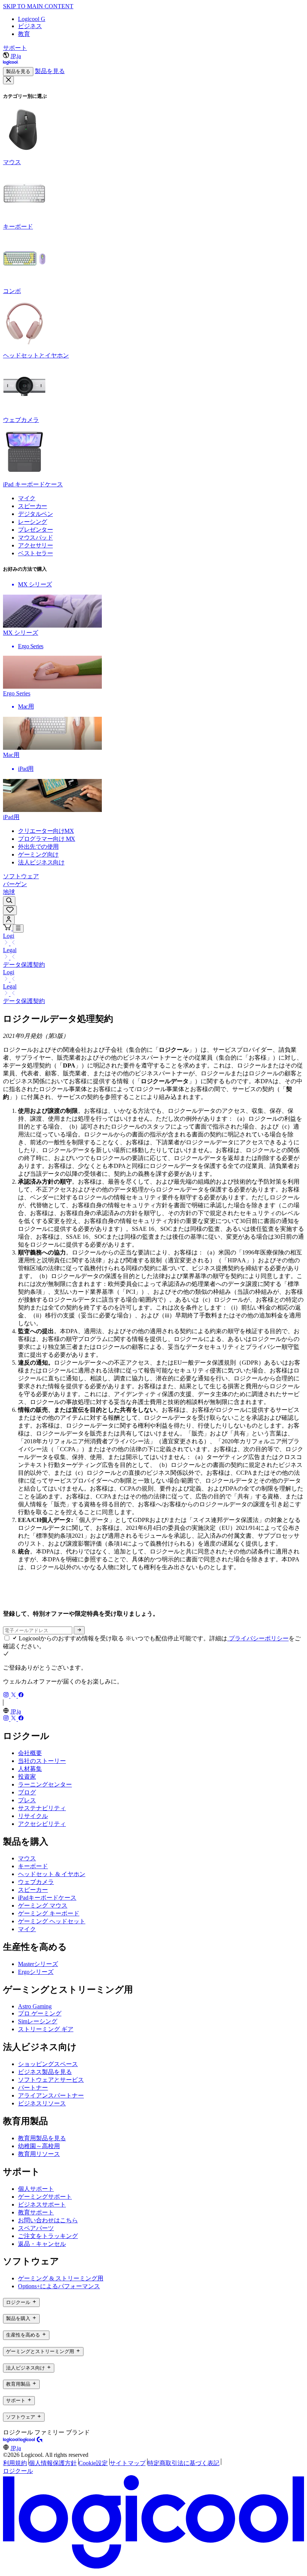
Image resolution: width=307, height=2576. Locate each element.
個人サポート (36, 2189)
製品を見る (18, 71)
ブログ (27, 1792)
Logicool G (32, 19)
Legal (10, 950)
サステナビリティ (42, 1808)
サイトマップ (128, 2463)
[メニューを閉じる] (8, 80)
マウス (27, 1858)
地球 (9, 892)
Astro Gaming (35, 2006)
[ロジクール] (11, 64)
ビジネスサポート (42, 2204)
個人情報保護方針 (53, 2463)
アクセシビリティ (42, 1824)
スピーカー (33, 1890)
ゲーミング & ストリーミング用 (61, 2278)
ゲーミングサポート (45, 2197)
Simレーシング (38, 2021)
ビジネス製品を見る (45, 2072)
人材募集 (30, 1769)
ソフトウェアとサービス (51, 2080)
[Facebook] (21, 1696)
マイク (27, 1929)
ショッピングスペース (48, 2064)
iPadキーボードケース (47, 1898)
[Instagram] (7, 1696)
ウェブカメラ (36, 1882)
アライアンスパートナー (51, 2095)
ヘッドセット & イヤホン (52, 1874)
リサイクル (33, 1816)
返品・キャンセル (42, 2244)
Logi (9, 936)
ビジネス (30, 26)
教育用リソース (39, 2154)
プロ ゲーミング (40, 2013)
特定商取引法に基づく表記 (183, 2463)
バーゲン (15, 884)
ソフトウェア (21, 876)
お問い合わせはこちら (48, 2220)
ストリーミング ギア (46, 2029)
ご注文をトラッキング (48, 2236)
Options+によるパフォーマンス (59, 2286)
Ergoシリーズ (36, 1972)
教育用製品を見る (42, 2138)
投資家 (27, 1777)
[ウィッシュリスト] (10, 910)
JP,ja (16, 56)
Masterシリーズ (38, 1964)
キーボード (33, 1866)
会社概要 (30, 1753)
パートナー (33, 2088)
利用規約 (15, 2463)
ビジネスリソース (42, 2103)
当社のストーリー (42, 1761)
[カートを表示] (8, 928)
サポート (15, 48)
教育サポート (36, 2212)
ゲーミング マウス (43, 1905)
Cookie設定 (93, 2463)
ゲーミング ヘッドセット (52, 1921)
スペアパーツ (36, 2228)
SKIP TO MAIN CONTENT (38, 6)
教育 (24, 34)
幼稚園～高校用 (39, 2146)
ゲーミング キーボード (49, 1913)
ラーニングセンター (45, 1784)
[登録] (79, 1630)
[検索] (9, 901)
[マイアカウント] (9, 920)
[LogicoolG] (31, 2441)
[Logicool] (11, 2441)
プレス (27, 1800)
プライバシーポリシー (258, 1638)
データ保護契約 (24, 965)
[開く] (18, 928)
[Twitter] (14, 1696)
